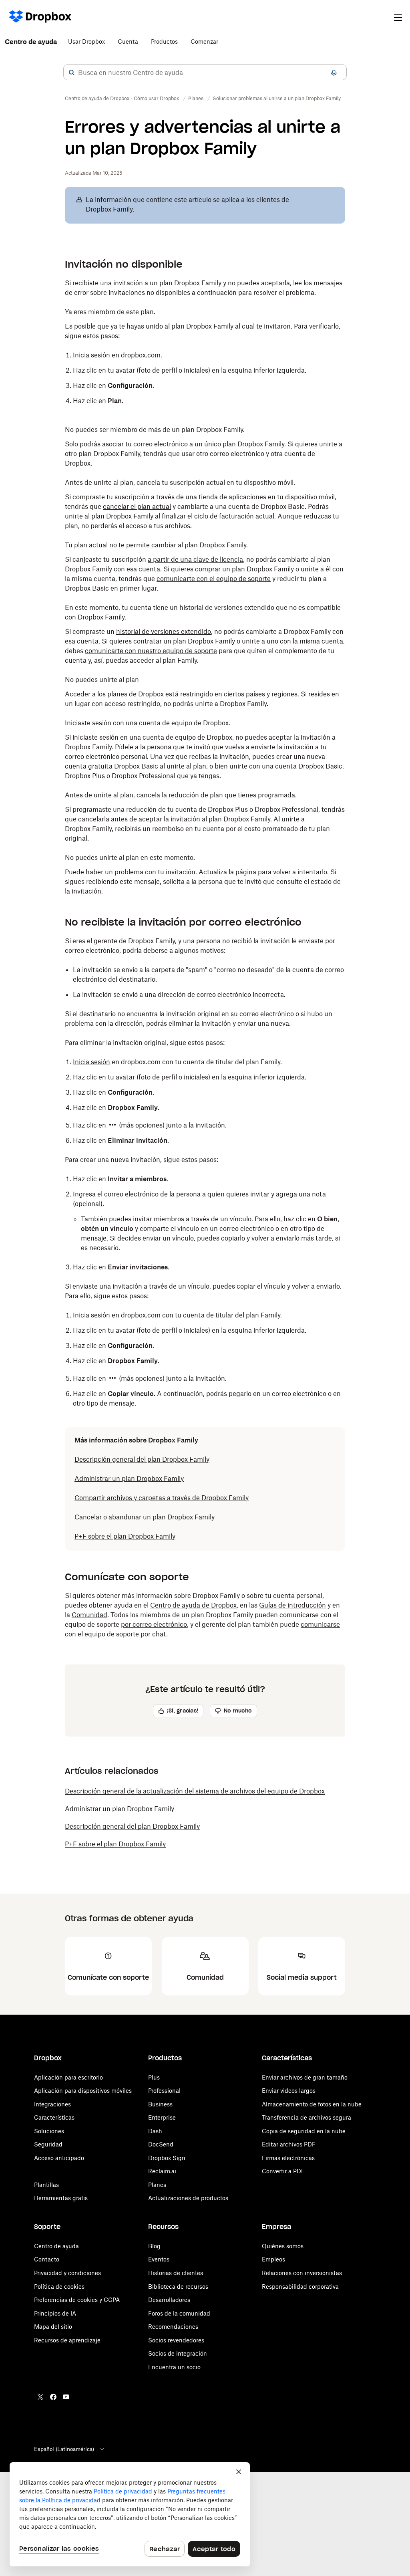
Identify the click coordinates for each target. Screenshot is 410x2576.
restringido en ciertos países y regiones (239, 694)
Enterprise (162, 2117)
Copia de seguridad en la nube (304, 2131)
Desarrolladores (169, 2300)
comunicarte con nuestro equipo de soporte (151, 651)
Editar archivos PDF (289, 2144)
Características (54, 2117)
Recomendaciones (173, 2327)
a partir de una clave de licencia (195, 559)
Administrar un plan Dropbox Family (129, 1479)
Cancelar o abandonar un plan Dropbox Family (145, 1517)
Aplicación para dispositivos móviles (83, 2091)
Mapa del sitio (53, 2327)
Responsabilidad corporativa (300, 2287)
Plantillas (46, 2185)
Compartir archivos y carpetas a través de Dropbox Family (162, 1498)
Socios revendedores (176, 2340)
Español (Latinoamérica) (64, 2449)
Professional (164, 2091)
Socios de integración (178, 2353)
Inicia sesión (91, 355)
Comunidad (89, 1615)
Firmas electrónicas (288, 2158)
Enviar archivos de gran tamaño (305, 2077)
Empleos (273, 2259)
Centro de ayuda (31, 42)
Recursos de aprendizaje (67, 2340)
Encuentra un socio (174, 2367)
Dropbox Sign (167, 2158)
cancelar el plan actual (137, 506)
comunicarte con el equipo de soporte (214, 579)
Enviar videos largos (289, 2091)
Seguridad (48, 2144)
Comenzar (204, 41)
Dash (155, 2131)
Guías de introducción (292, 1605)
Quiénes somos (283, 2246)
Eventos (159, 2259)
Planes (157, 2185)
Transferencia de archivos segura (306, 2117)
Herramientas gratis (61, 2198)
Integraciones (52, 2104)
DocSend (161, 2144)
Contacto (47, 2259)
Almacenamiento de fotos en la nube (312, 2104)
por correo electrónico (154, 1624)
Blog (154, 2246)
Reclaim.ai (162, 2171)
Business (160, 2104)
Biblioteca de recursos (178, 2287)
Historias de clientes (176, 2273)
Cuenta (128, 41)
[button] (72, 73)
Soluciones (49, 2131)
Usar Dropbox (86, 41)
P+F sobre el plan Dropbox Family (125, 1536)
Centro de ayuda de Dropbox (193, 1605)
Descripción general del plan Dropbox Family (142, 1459)
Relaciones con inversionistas (302, 2273)
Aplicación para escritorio (68, 2077)
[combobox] (205, 73)
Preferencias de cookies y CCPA (77, 2300)
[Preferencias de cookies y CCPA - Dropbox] (130, 2514)
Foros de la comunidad (179, 2313)
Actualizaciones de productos (188, 2198)
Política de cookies (59, 2287)
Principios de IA (55, 2313)
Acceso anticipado (59, 2158)
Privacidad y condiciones (67, 2273)
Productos (164, 41)
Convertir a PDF (283, 2171)
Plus (154, 2077)
